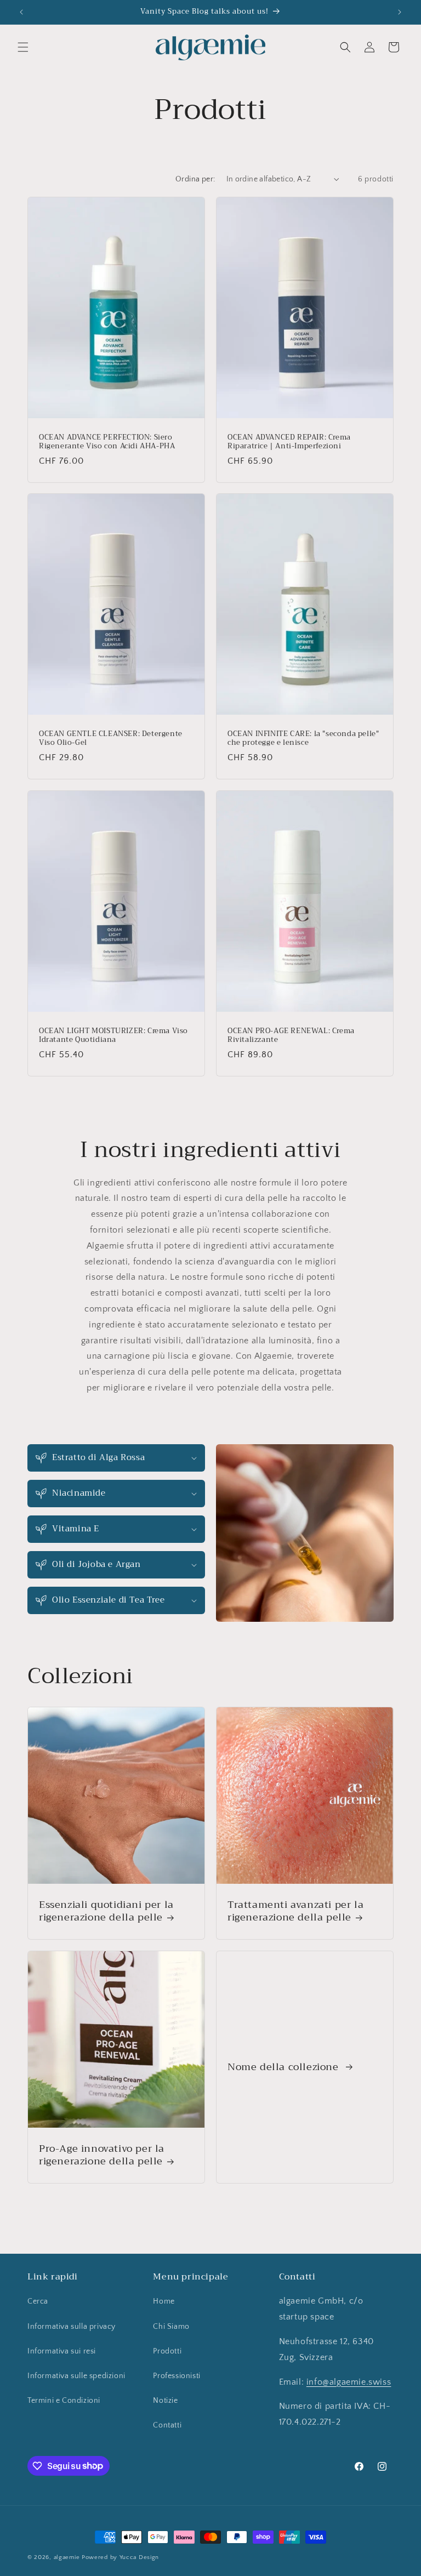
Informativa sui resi (62, 2351)
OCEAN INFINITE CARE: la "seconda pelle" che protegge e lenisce (303, 739)
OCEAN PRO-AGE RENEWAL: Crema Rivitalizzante (291, 1035)
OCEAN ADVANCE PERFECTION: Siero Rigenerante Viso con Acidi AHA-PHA (107, 442)
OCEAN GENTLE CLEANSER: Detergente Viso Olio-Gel (111, 739)
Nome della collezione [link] (285, 2067)
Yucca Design (139, 2557)
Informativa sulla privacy (72, 2327)
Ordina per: (195, 179)
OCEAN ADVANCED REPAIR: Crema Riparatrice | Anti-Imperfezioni (289, 442)
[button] (23, 47)
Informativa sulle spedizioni (76, 2376)
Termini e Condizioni (64, 2401)
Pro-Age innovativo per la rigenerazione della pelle (102, 2155)
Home (164, 2301)
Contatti (167, 2425)
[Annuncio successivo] (400, 12)
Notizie (165, 2401)
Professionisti (177, 2376)
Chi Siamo (171, 2327)
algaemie (67, 2557)
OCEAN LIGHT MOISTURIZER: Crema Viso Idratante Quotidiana (113, 1035)
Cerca (38, 2301)
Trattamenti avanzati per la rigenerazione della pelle (295, 1911)
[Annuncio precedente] (21, 12)
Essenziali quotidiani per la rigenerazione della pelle (106, 1911)
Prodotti (167, 2351)
